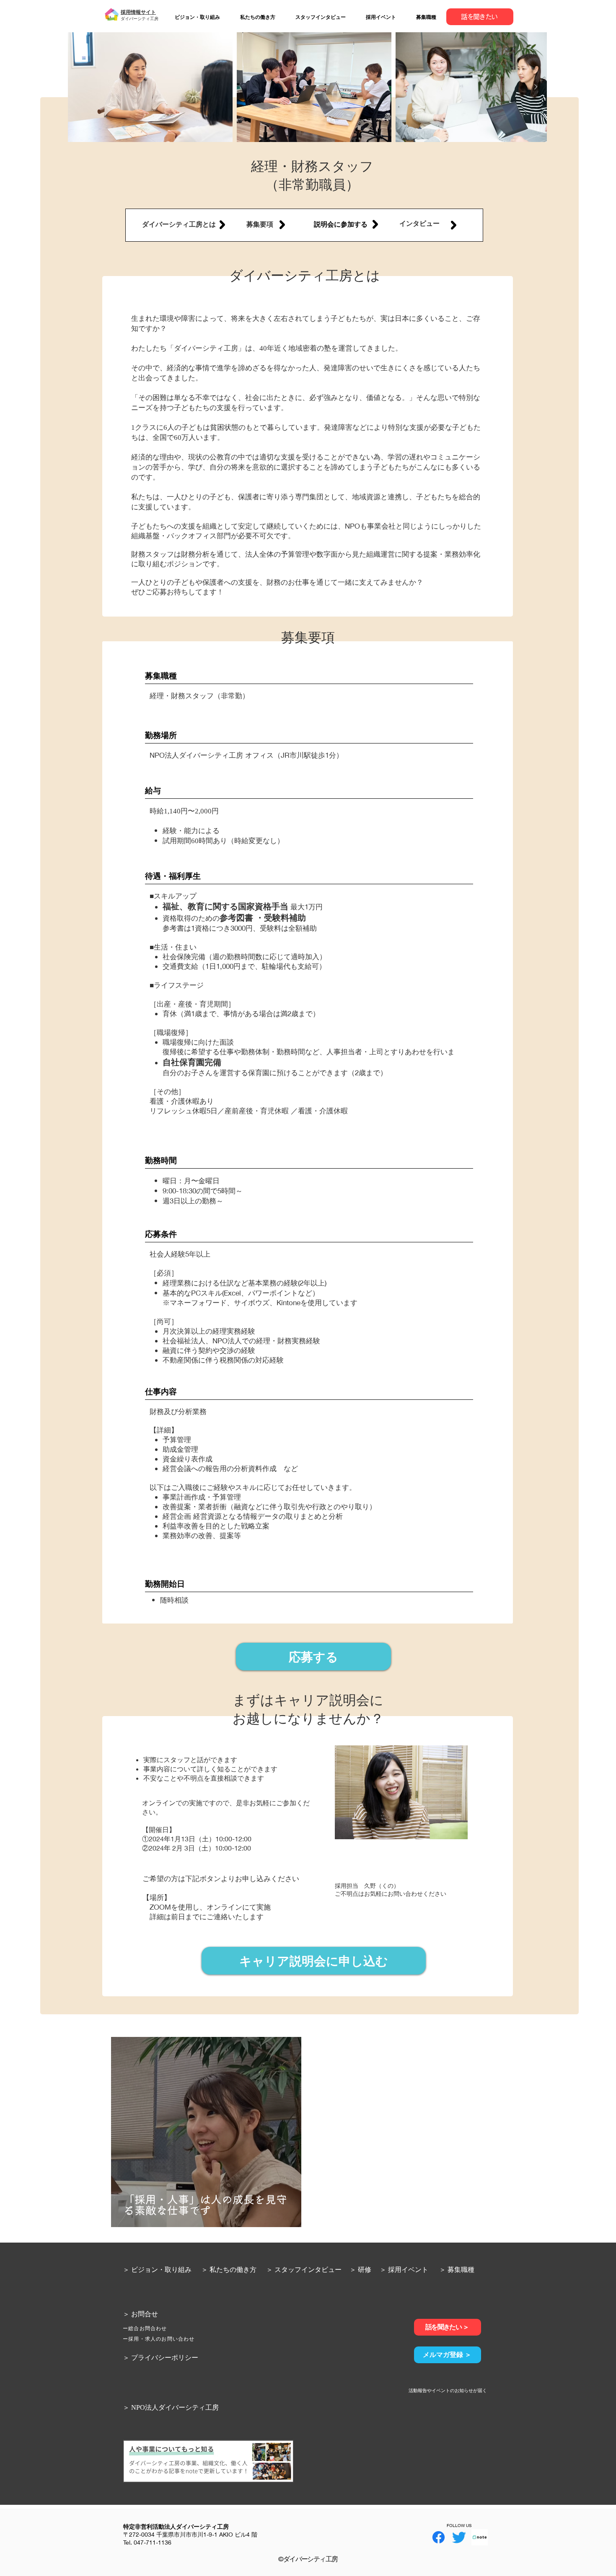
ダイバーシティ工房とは (179, 224)
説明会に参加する (341, 224)
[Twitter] (459, 2537)
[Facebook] (439, 2537)
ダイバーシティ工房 (140, 18)
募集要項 (260, 224)
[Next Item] (536, 87)
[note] (480, 2537)
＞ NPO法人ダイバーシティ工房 (171, 2407)
